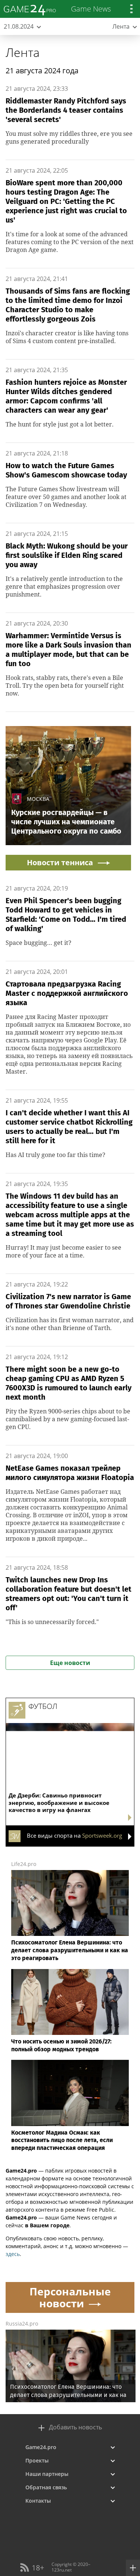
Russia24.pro (22, 2323)
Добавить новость (75, 2427)
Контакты (38, 2501)
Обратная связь (46, 2487)
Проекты (37, 2460)
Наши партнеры (47, 2474)
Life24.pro (24, 1864)
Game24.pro (41, 2447)
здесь (13, 2254)
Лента (23, 52)
